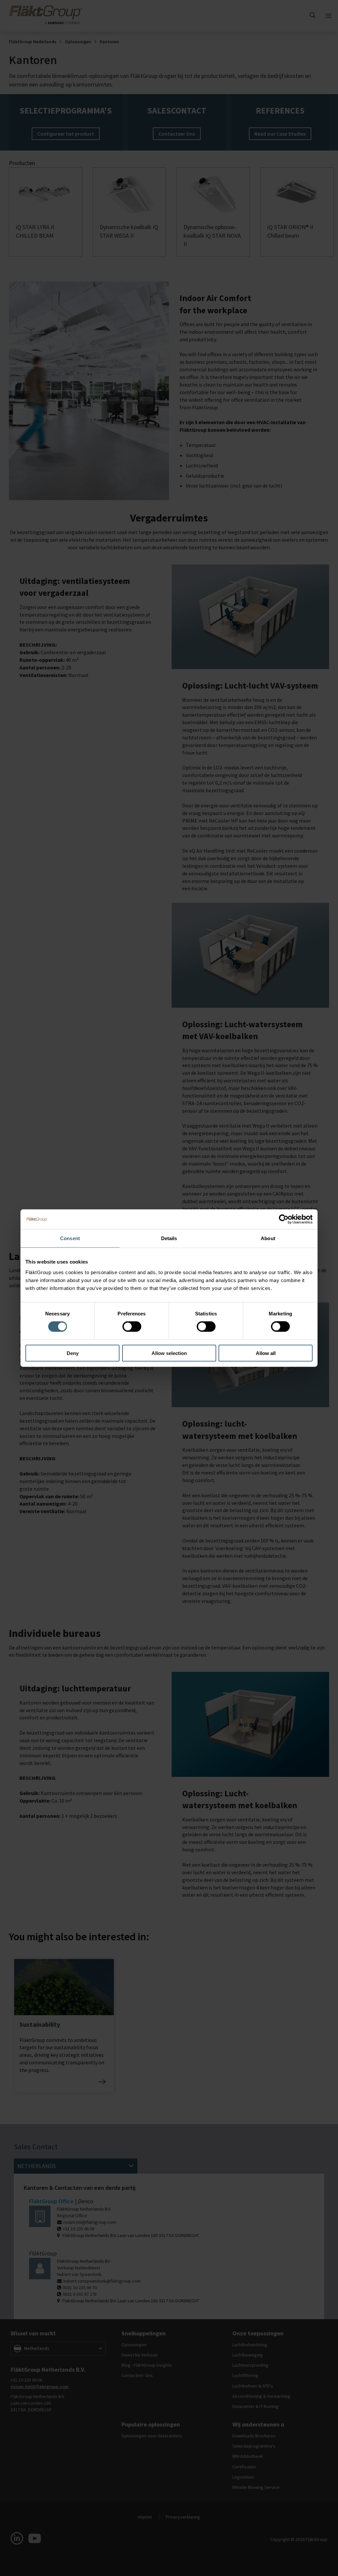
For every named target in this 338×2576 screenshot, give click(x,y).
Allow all (266, 1353)
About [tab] (268, 1238)
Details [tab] (169, 1238)
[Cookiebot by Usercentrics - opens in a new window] (284, 1219)
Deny (73, 1353)
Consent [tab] (70, 1238)
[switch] (132, 1327)
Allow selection (169, 1353)
